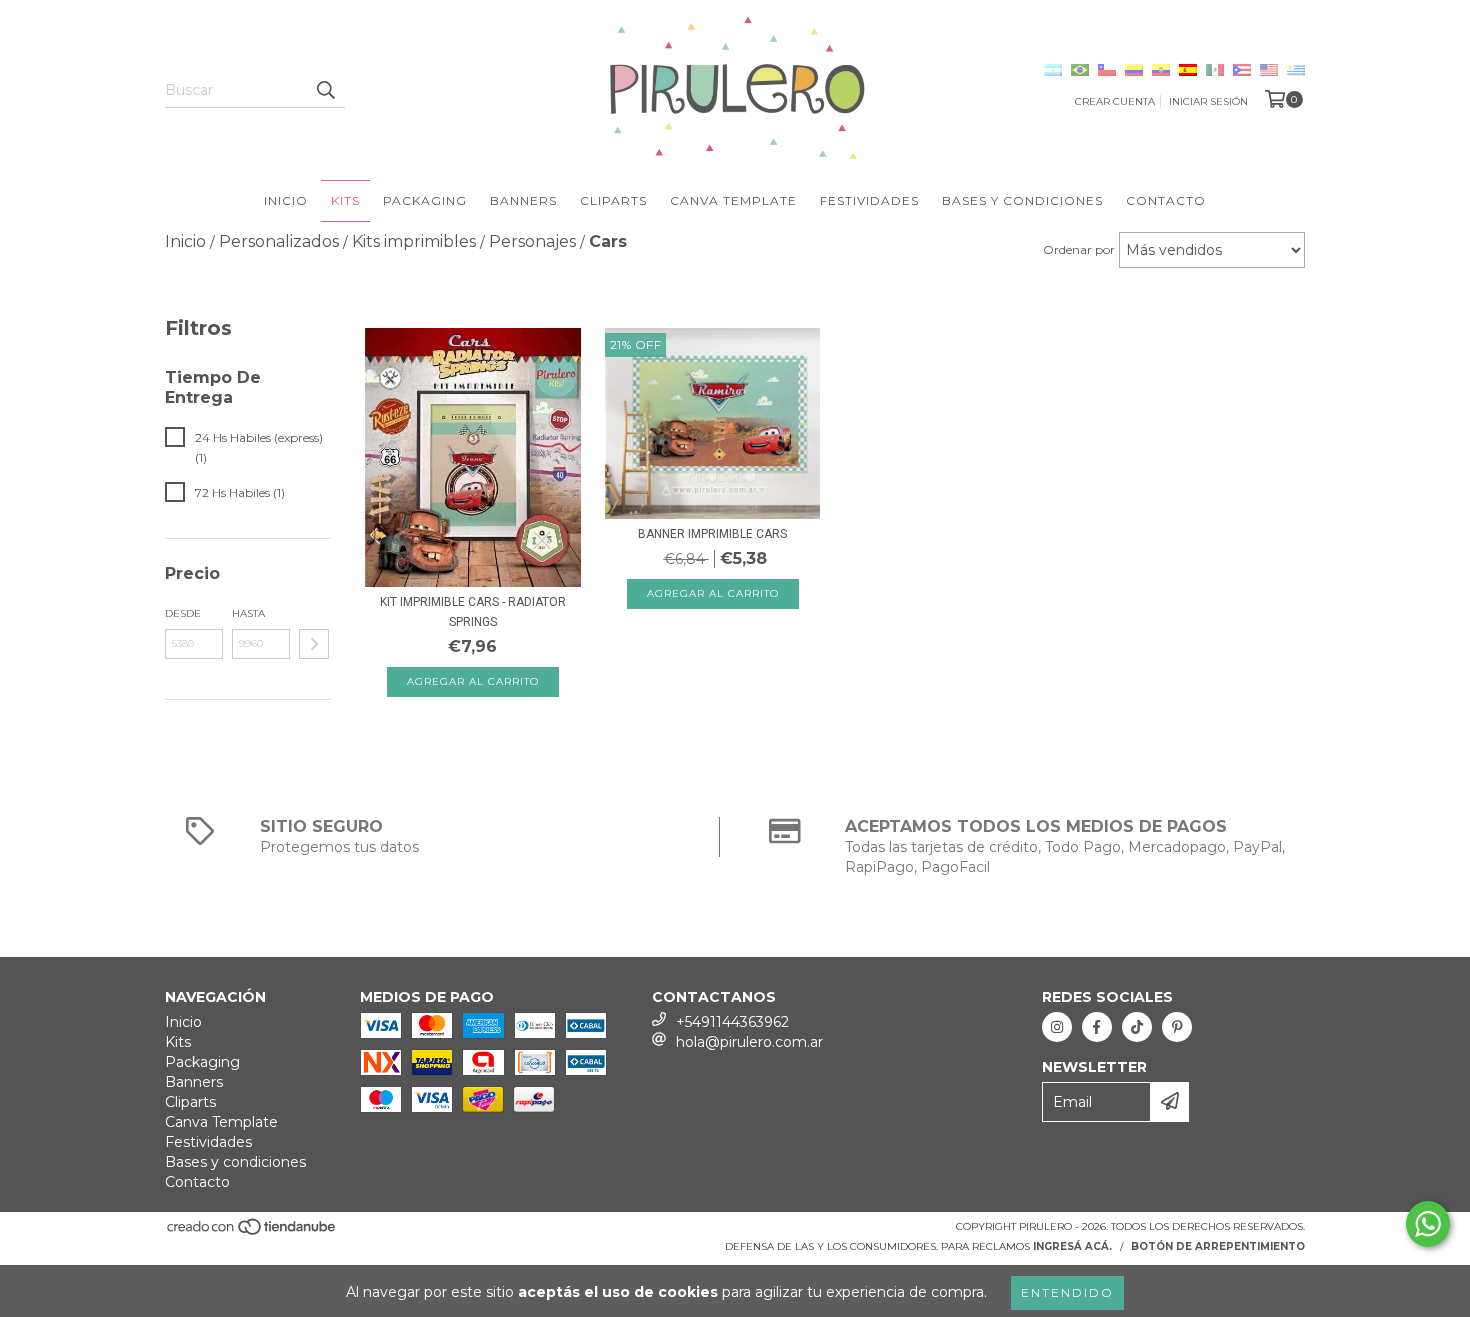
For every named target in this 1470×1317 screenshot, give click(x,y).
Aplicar (314, 644)
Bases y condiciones (1022, 200)
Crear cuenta (1115, 101)
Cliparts (613, 200)
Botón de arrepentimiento (1218, 1246)
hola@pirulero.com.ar (749, 1042)
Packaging (425, 200)
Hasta (248, 613)
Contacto (1166, 200)
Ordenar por (1079, 249)
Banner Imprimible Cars (712, 534)
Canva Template (733, 200)
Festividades (869, 200)
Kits (345, 200)
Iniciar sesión (1208, 101)
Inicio (286, 200)
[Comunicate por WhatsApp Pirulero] (1428, 1224)
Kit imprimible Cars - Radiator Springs (473, 612)
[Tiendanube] (252, 1232)
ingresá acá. (1072, 1246)
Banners (523, 200)
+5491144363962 (732, 1022)
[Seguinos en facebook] (1097, 1027)
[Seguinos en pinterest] (1177, 1027)
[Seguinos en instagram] (1057, 1027)
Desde (183, 613)
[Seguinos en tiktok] (1137, 1027)
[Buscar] (325, 90)
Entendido (1067, 1292)
